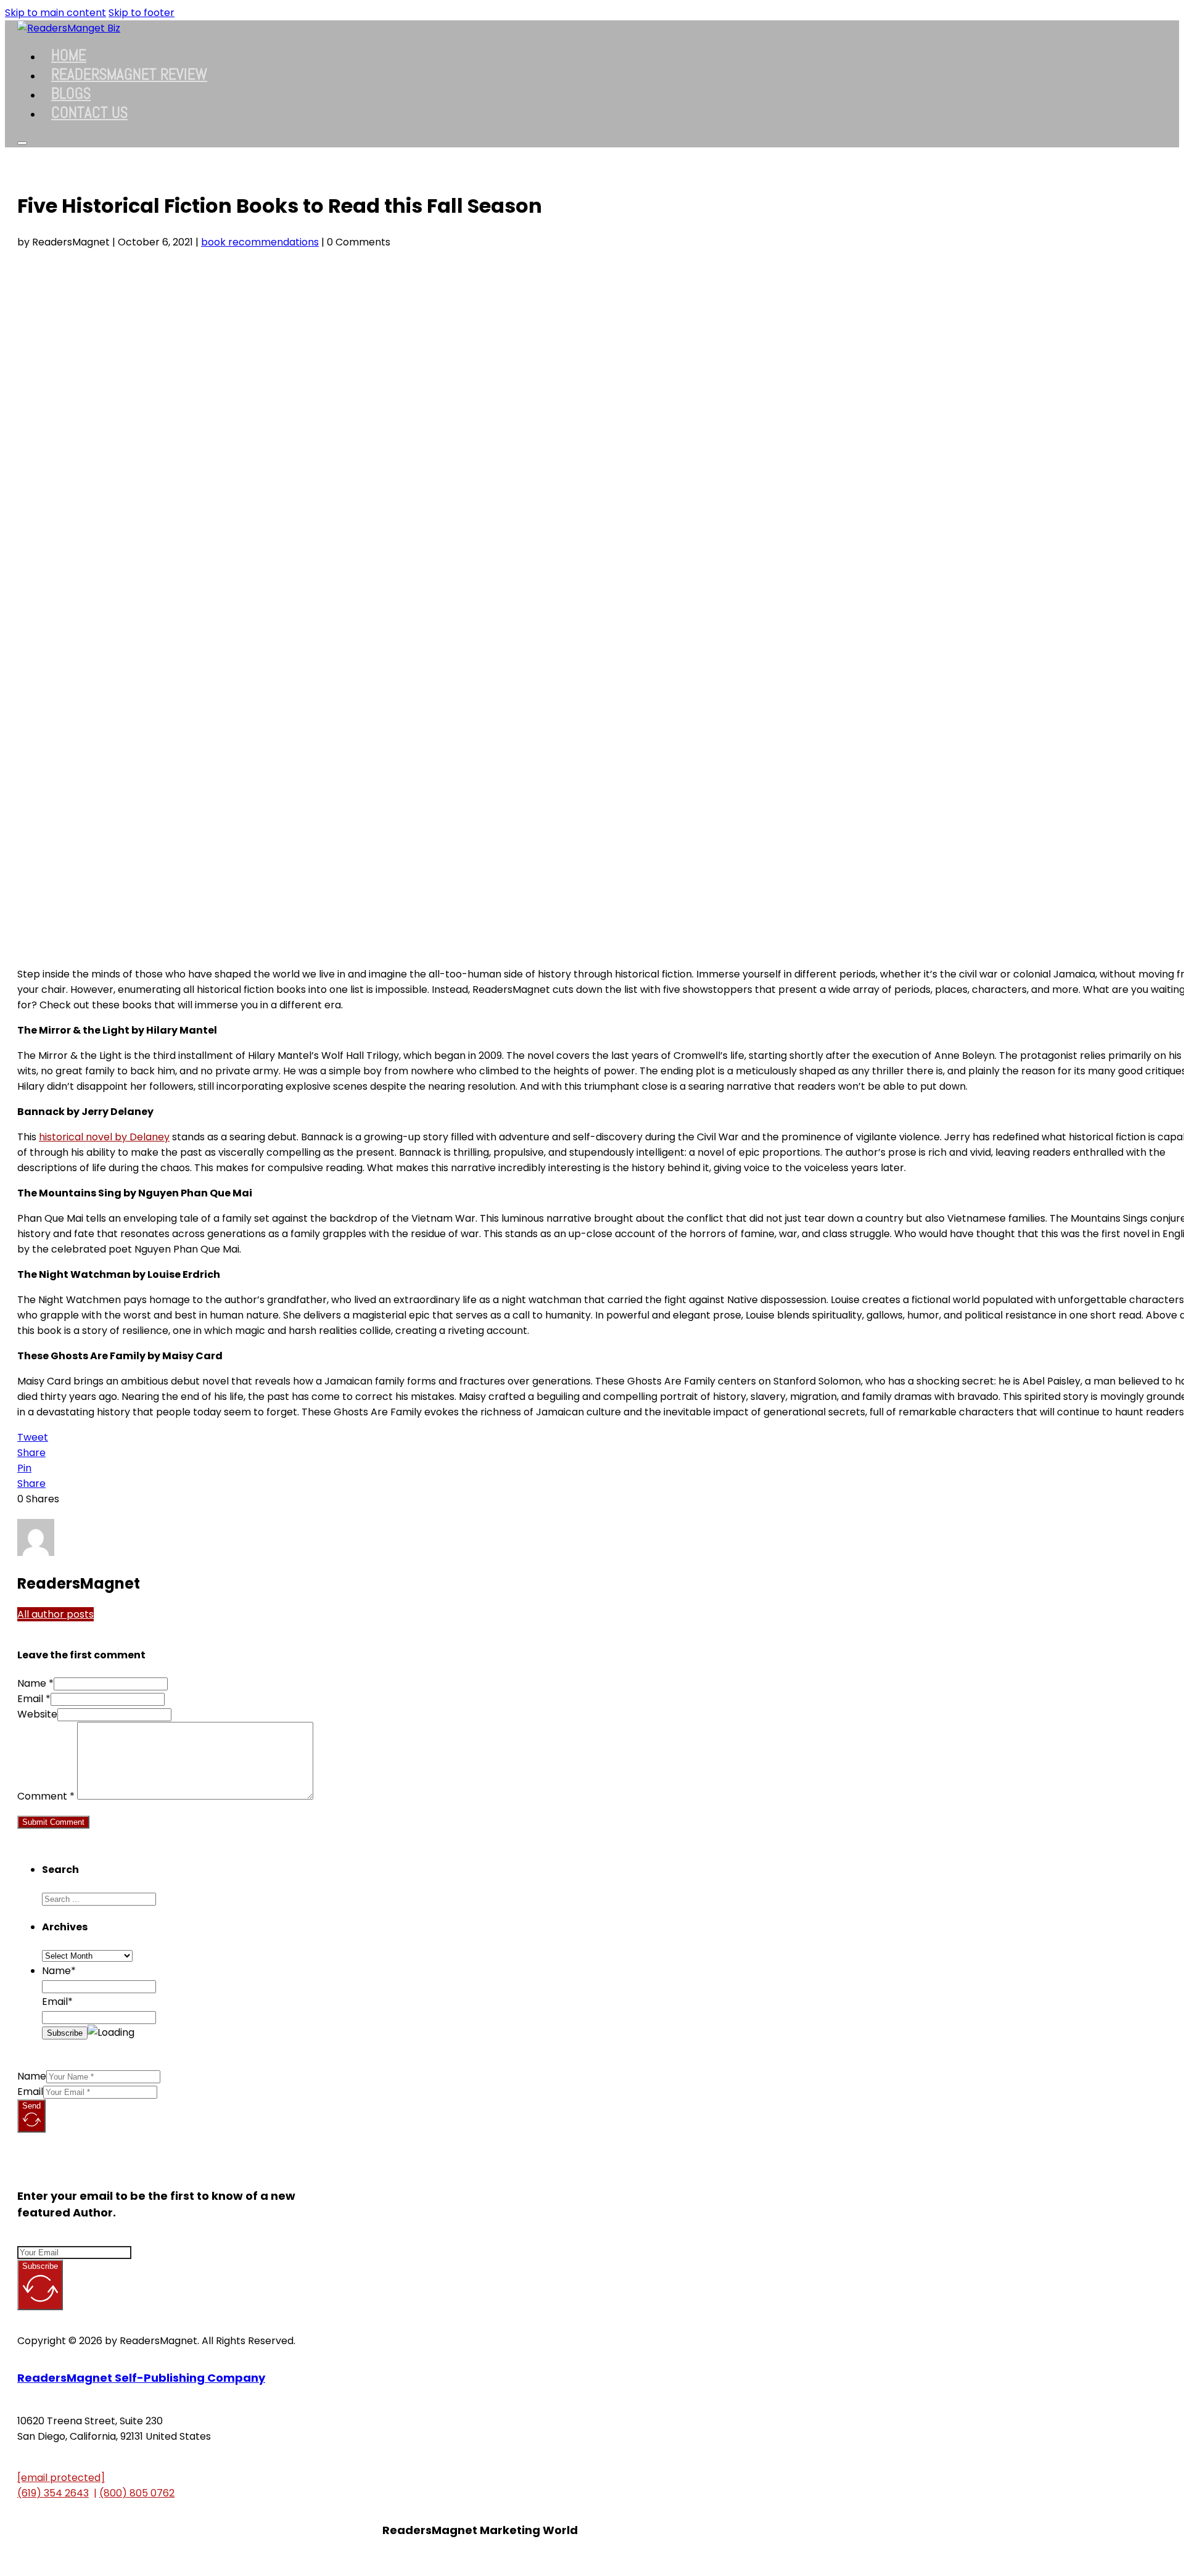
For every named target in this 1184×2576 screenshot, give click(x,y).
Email (30, 2092)
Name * (35, 1683)
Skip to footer (142, 13)
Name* (59, 1971)
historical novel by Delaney (104, 1137)
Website (37, 1714)
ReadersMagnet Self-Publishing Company (141, 2378)
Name (32, 2076)
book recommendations (260, 242)
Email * (34, 1699)
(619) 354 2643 (53, 2493)
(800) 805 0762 (137, 2493)
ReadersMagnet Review (129, 74)
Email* (57, 2002)
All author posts (55, 1614)
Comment (46, 1796)
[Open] (22, 143)
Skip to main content (55, 13)
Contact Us (89, 113)
